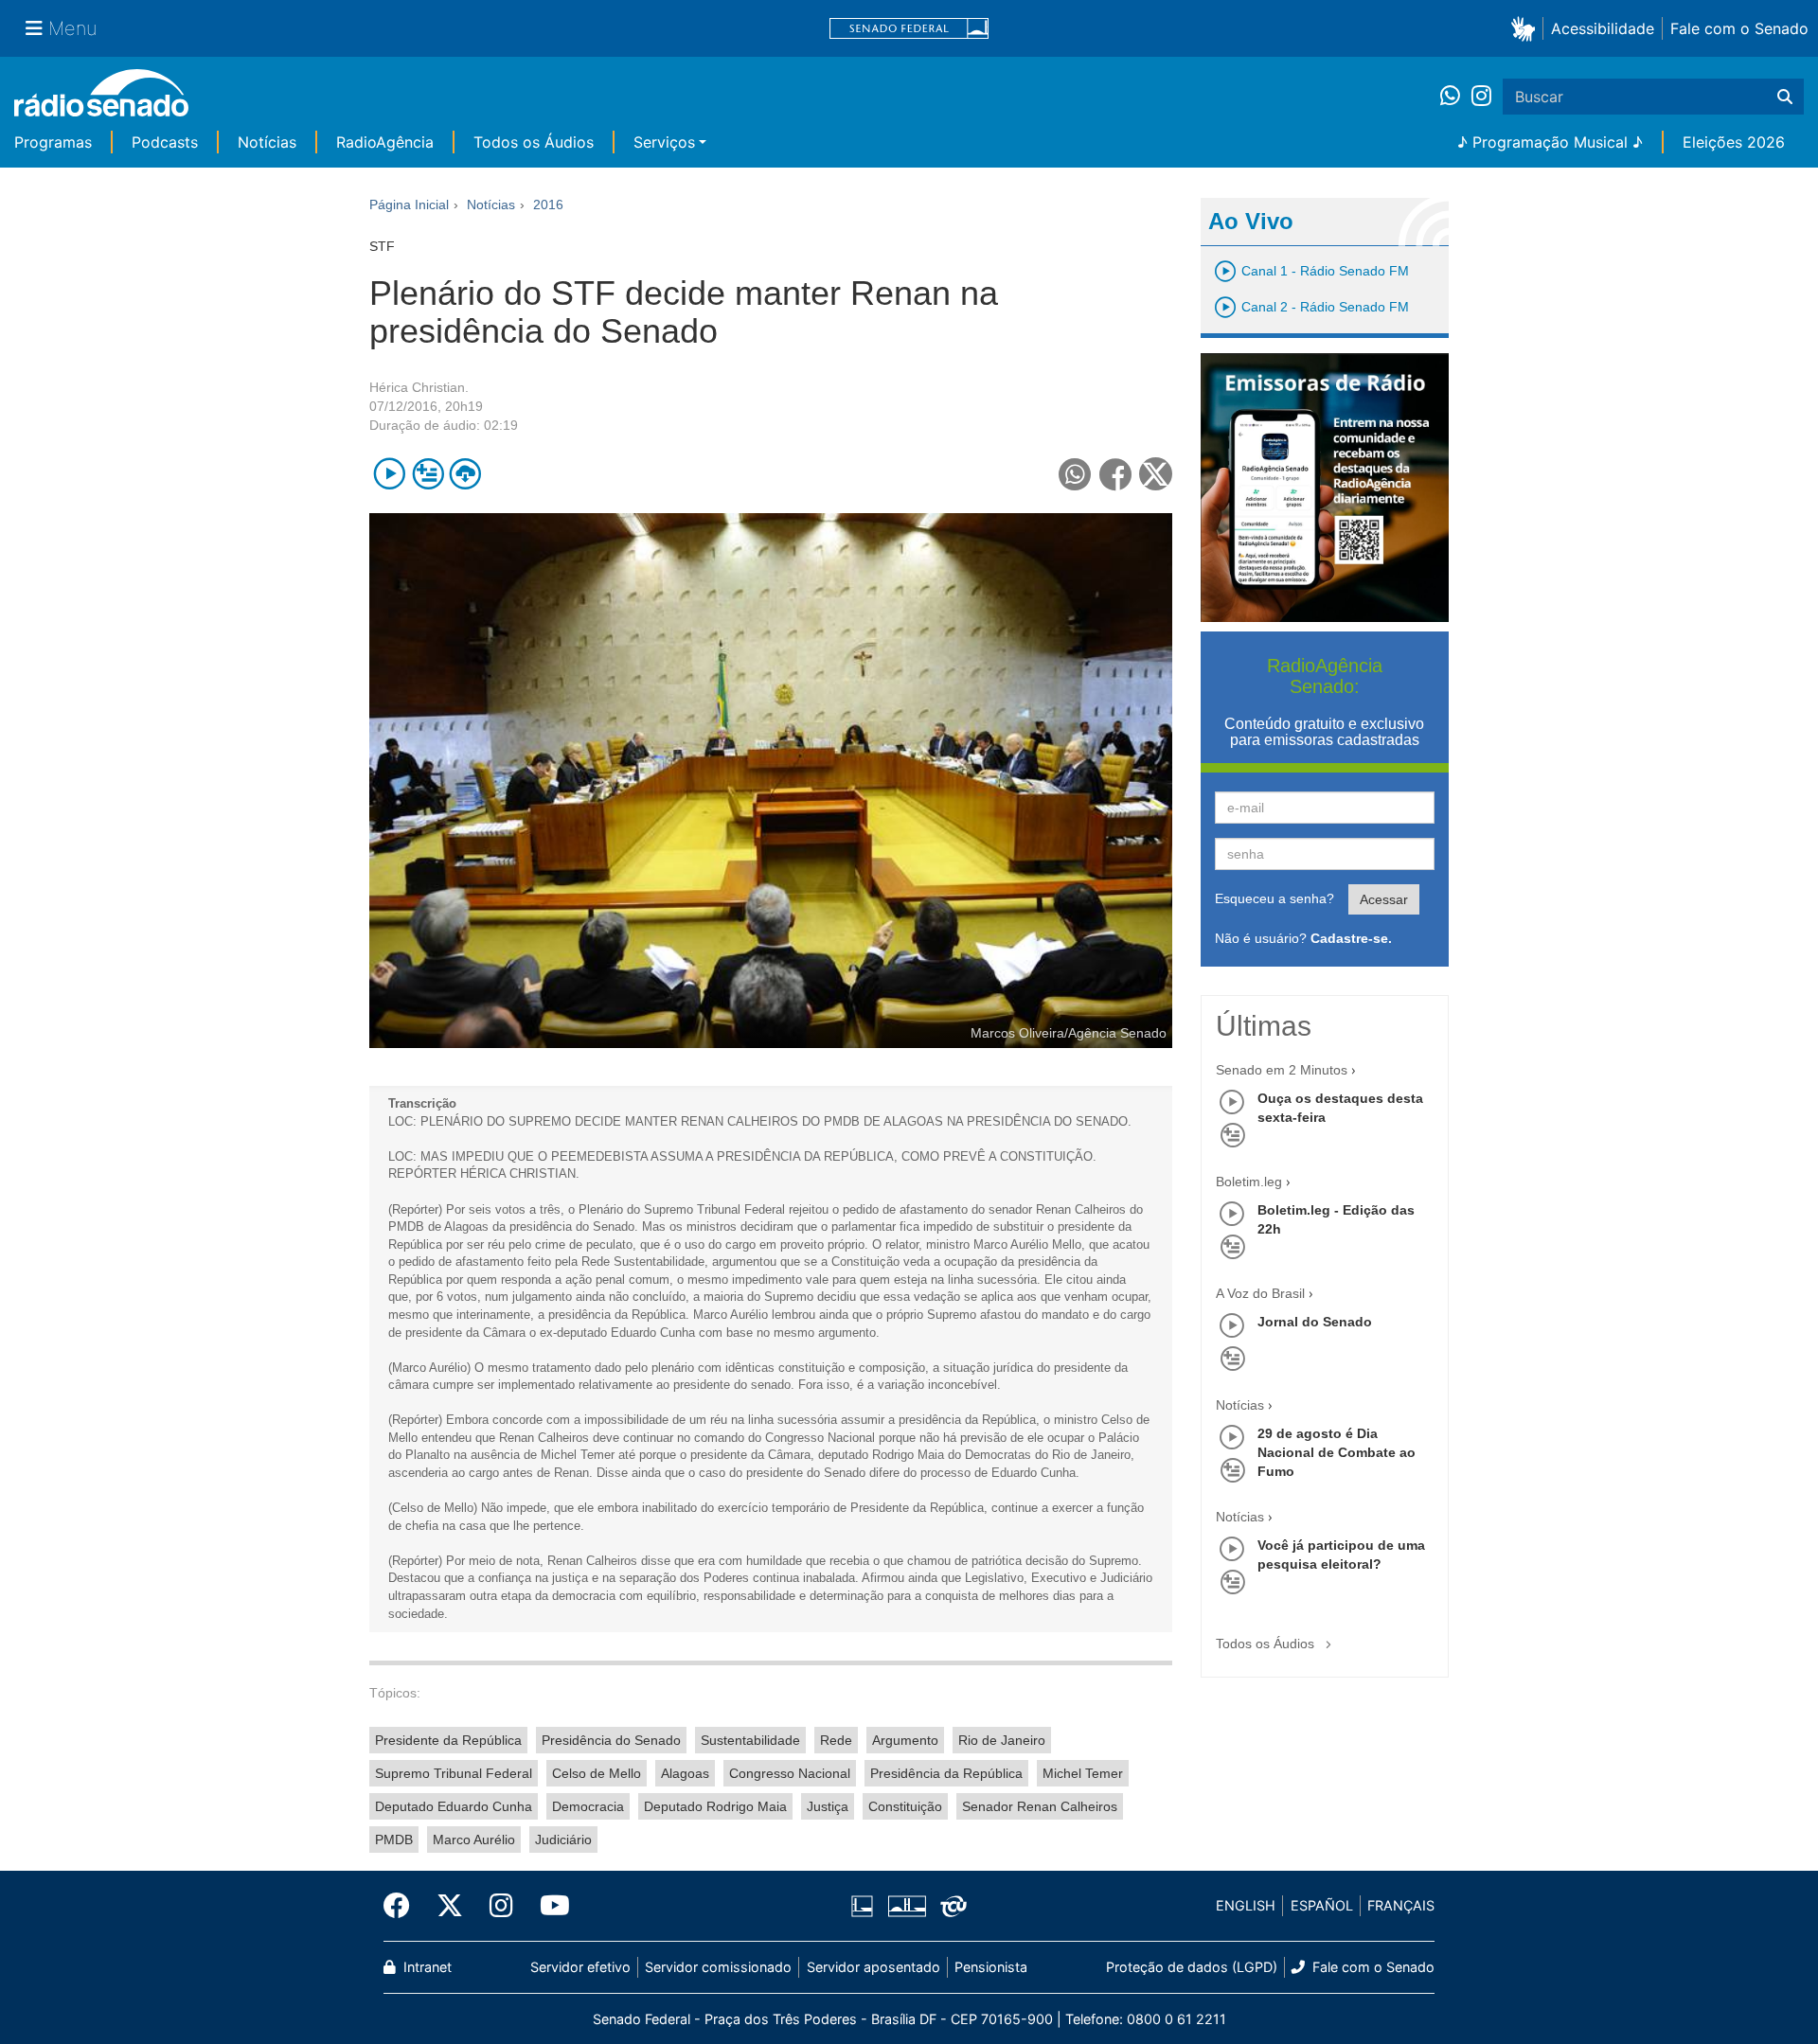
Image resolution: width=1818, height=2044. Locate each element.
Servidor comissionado (718, 1967)
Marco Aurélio (474, 1840)
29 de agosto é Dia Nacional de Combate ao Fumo (1337, 1452)
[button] (1527, 28)
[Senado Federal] (909, 29)
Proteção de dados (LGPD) (1192, 1967)
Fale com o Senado (1739, 28)
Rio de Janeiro (1002, 1740)
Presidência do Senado (611, 1740)
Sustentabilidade (750, 1740)
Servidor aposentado (873, 1967)
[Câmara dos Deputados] (865, 1906)
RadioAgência (385, 142)
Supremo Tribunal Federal (454, 1773)
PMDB (394, 1840)
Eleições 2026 (1734, 142)
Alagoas (685, 1773)
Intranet (426, 1967)
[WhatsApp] (1456, 97)
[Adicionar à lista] (428, 474)
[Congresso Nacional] (906, 1906)
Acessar (1384, 899)
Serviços (664, 142)
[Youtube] (548, 1906)
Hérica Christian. (419, 387)
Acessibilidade (1603, 28)
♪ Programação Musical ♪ (1550, 142)
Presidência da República (946, 1773)
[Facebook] (403, 1906)
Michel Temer (1083, 1773)
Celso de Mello (597, 1773)
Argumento (905, 1740)
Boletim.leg (1249, 1182)
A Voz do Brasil (1260, 1293)
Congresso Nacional (790, 1773)
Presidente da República (448, 1740)
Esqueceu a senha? (1274, 898)
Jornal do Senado (1315, 1322)
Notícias (267, 142)
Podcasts (165, 142)
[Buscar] (1785, 97)
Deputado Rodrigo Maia (715, 1806)
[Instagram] (1481, 97)
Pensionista (991, 1967)
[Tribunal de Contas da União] (950, 1906)
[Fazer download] (465, 474)
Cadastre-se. (1351, 938)
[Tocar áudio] (390, 474)
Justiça (828, 1806)
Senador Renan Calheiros (1040, 1806)
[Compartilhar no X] (1156, 474)
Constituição (905, 1806)
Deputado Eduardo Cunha (454, 1806)
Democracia (588, 1806)
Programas (53, 142)
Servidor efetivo (580, 1967)
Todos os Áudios (534, 142)
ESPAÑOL (1322, 1905)
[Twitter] (450, 1906)
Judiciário (563, 1840)
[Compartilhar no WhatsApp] (1075, 474)
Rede (836, 1740)
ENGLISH (1246, 1905)
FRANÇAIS (1401, 1905)
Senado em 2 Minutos (1282, 1070)
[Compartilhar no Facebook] (1116, 474)
